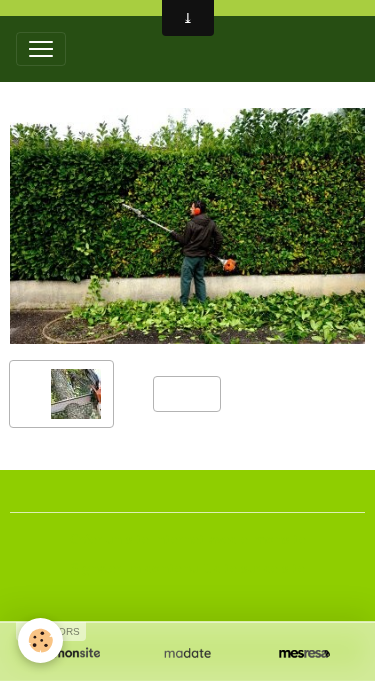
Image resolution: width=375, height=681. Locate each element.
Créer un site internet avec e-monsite (188, 539)
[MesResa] (304, 653)
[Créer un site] (70, 653)
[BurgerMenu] (41, 49)
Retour (187, 393)
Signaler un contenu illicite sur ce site (188, 568)
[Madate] (187, 653)
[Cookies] (40, 640)
